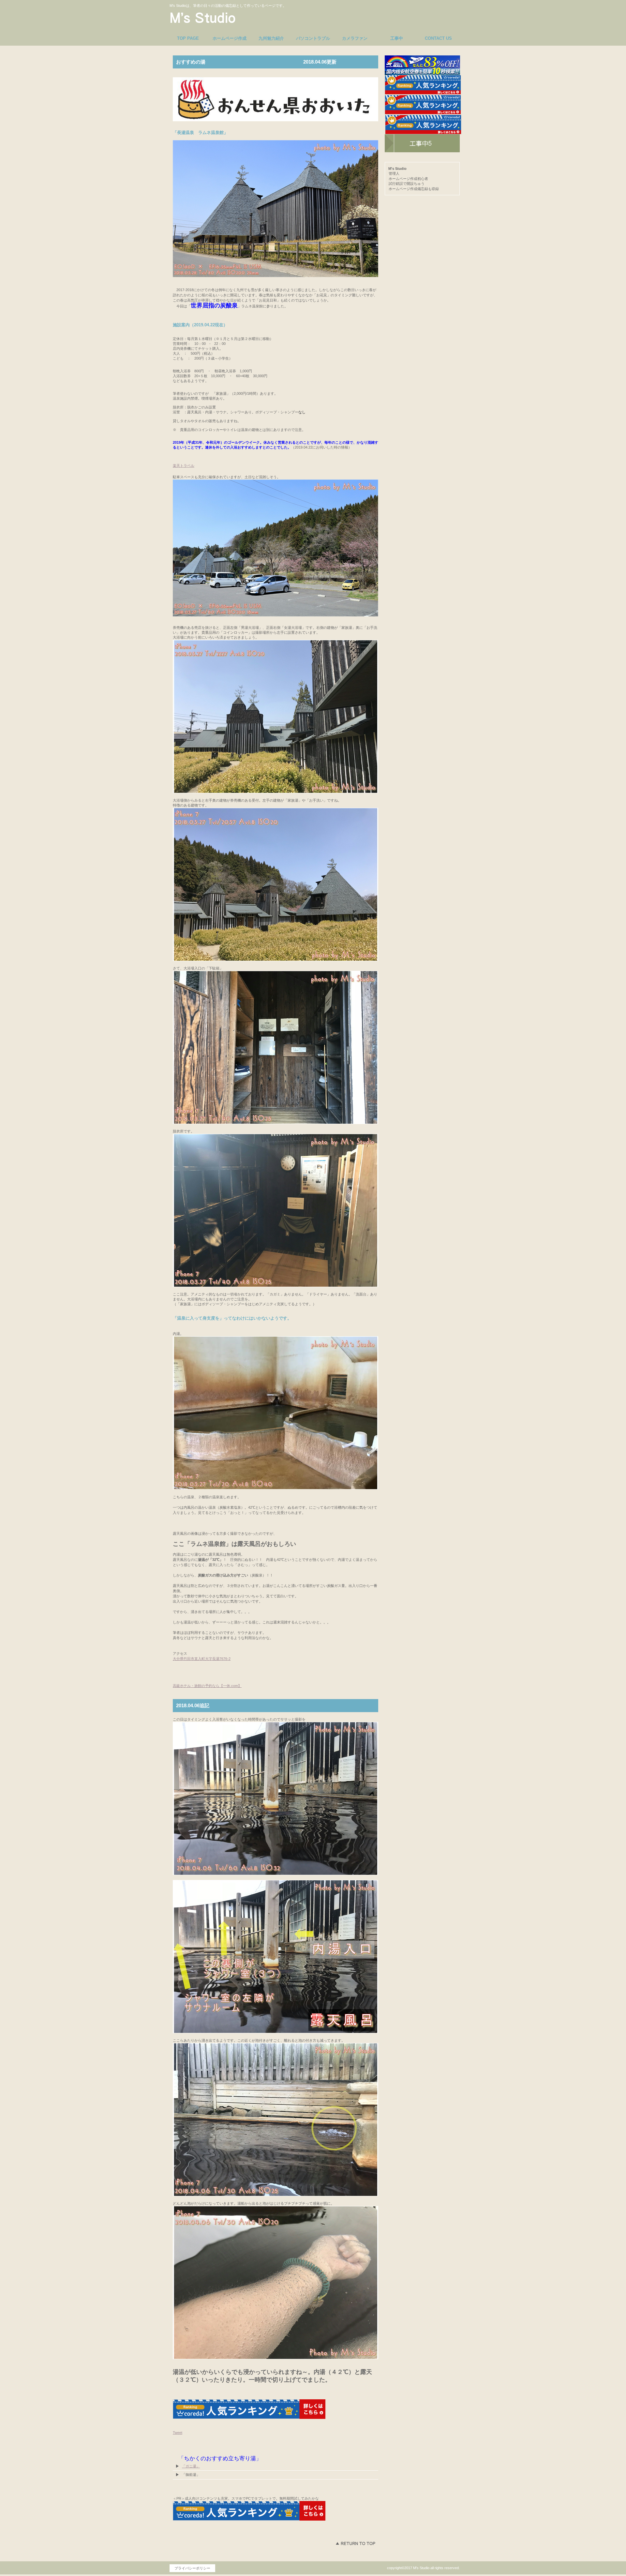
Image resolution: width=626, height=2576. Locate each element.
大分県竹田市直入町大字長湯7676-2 (202, 1659)
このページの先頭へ (355, 2543)
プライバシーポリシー (192, 2568)
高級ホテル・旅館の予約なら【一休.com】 (207, 1686)
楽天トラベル (184, 466)
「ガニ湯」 (191, 2466)
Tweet (178, 2433)
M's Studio (230, 18)
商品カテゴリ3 (422, 143)
